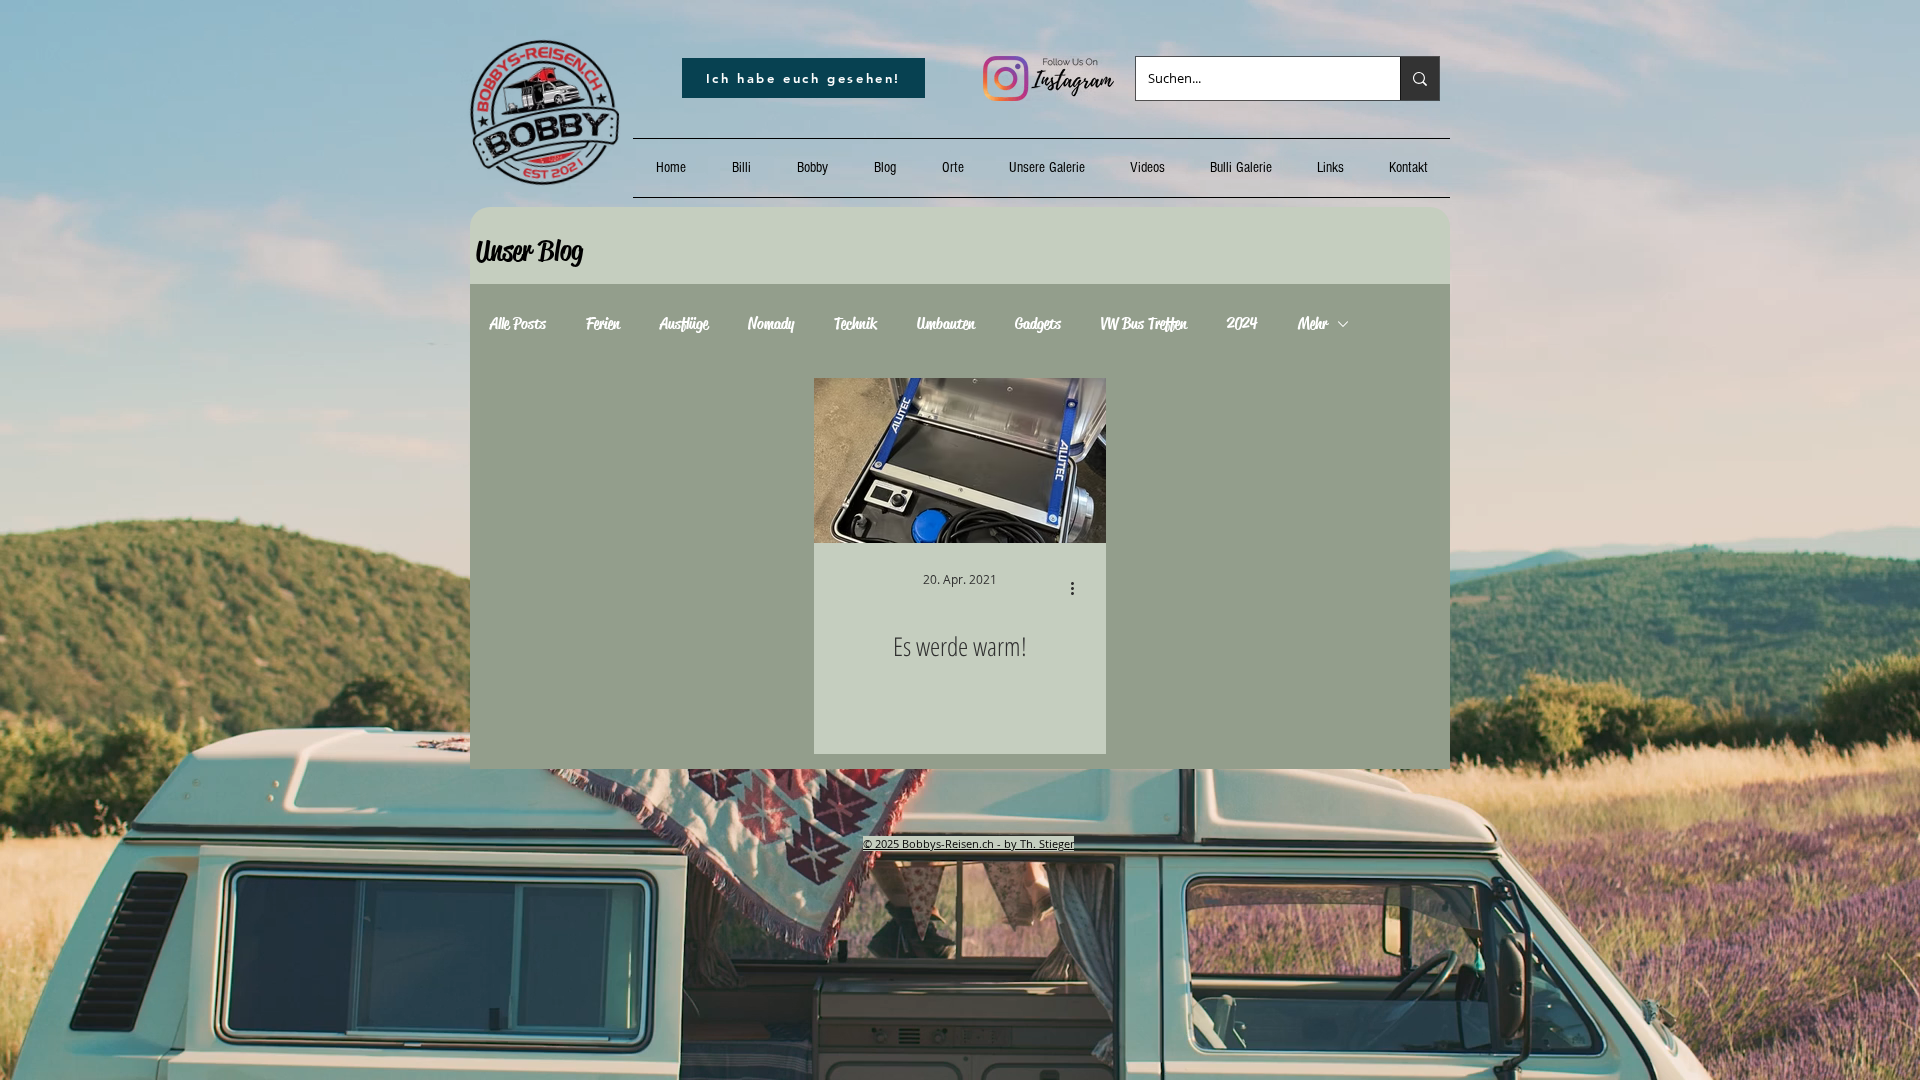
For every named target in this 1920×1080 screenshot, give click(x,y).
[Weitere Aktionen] (1079, 588)
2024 (1242, 324)
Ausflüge (684, 324)
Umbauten (946, 324)
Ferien (603, 324)
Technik (855, 324)
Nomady (771, 324)
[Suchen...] (1419, 78)
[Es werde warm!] (960, 460)
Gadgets (1038, 324)
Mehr (1312, 324)
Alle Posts (518, 324)
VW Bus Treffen (1144, 324)
